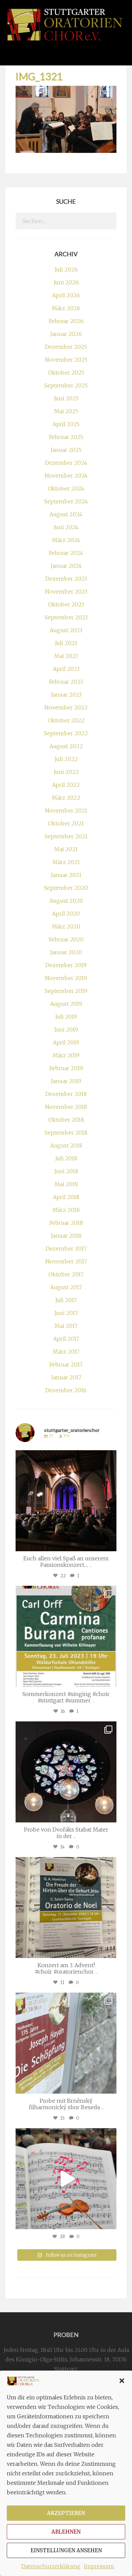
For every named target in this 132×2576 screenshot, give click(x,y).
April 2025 (66, 424)
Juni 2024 (66, 527)
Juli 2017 (66, 1300)
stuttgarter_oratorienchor (65, 1457)
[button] (122, 2381)
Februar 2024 (66, 553)
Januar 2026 (66, 334)
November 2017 (66, 1261)
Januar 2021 (66, 875)
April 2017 (66, 1339)
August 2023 (66, 630)
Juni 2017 (66, 1313)
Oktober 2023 (66, 604)
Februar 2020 (66, 939)
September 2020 (66, 888)
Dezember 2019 (66, 965)
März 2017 (66, 1352)
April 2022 (66, 785)
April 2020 (66, 914)
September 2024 (66, 501)
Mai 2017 (66, 1326)
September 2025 (66, 385)
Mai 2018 (66, 1184)
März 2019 (66, 1055)
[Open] (66, 1501)
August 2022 (66, 746)
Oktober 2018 (66, 1120)
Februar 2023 (66, 682)
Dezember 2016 (66, 1390)
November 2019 (66, 978)
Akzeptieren (66, 2513)
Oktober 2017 (66, 1274)
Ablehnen (66, 2532)
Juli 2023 (66, 643)
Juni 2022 (66, 772)
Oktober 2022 (66, 720)
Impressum (99, 2566)
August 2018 (66, 1145)
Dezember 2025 (66, 347)
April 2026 (66, 295)
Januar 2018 (66, 1236)
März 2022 (66, 798)
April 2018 (66, 1197)
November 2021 (66, 811)
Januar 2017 (66, 1377)
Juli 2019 (66, 1017)
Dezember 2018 (66, 1094)
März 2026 (66, 308)
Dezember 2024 (66, 463)
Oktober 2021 (66, 823)
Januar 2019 (66, 1081)
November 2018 (66, 1107)
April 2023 (66, 669)
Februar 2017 (66, 1364)
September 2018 (66, 1133)
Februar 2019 (66, 1068)
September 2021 (66, 836)
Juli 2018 (66, 1158)
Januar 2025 (66, 450)
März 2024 (66, 540)
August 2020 (66, 901)
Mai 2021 (66, 849)
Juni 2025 (66, 398)
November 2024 (66, 476)
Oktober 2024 (66, 488)
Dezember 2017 (66, 1249)
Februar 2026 (66, 321)
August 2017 (66, 1287)
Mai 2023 (66, 656)
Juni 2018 (66, 1171)
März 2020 (66, 926)
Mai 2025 (66, 411)
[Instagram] (110, 1543)
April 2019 (66, 1042)
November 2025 (66, 360)
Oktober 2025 (66, 373)
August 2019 (66, 1004)
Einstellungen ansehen (66, 2550)
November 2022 (66, 707)
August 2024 (66, 514)
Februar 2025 (66, 437)
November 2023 (66, 592)
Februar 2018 (66, 1223)
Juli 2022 (66, 759)
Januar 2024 (66, 566)
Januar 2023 (66, 695)
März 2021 (66, 862)
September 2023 (66, 617)
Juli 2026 (66, 269)
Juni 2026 (66, 282)
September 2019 (66, 991)
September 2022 (66, 733)
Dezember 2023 (66, 579)
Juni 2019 (66, 1030)
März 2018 (66, 1210)
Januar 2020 (66, 952)
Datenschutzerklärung (51, 2566)
